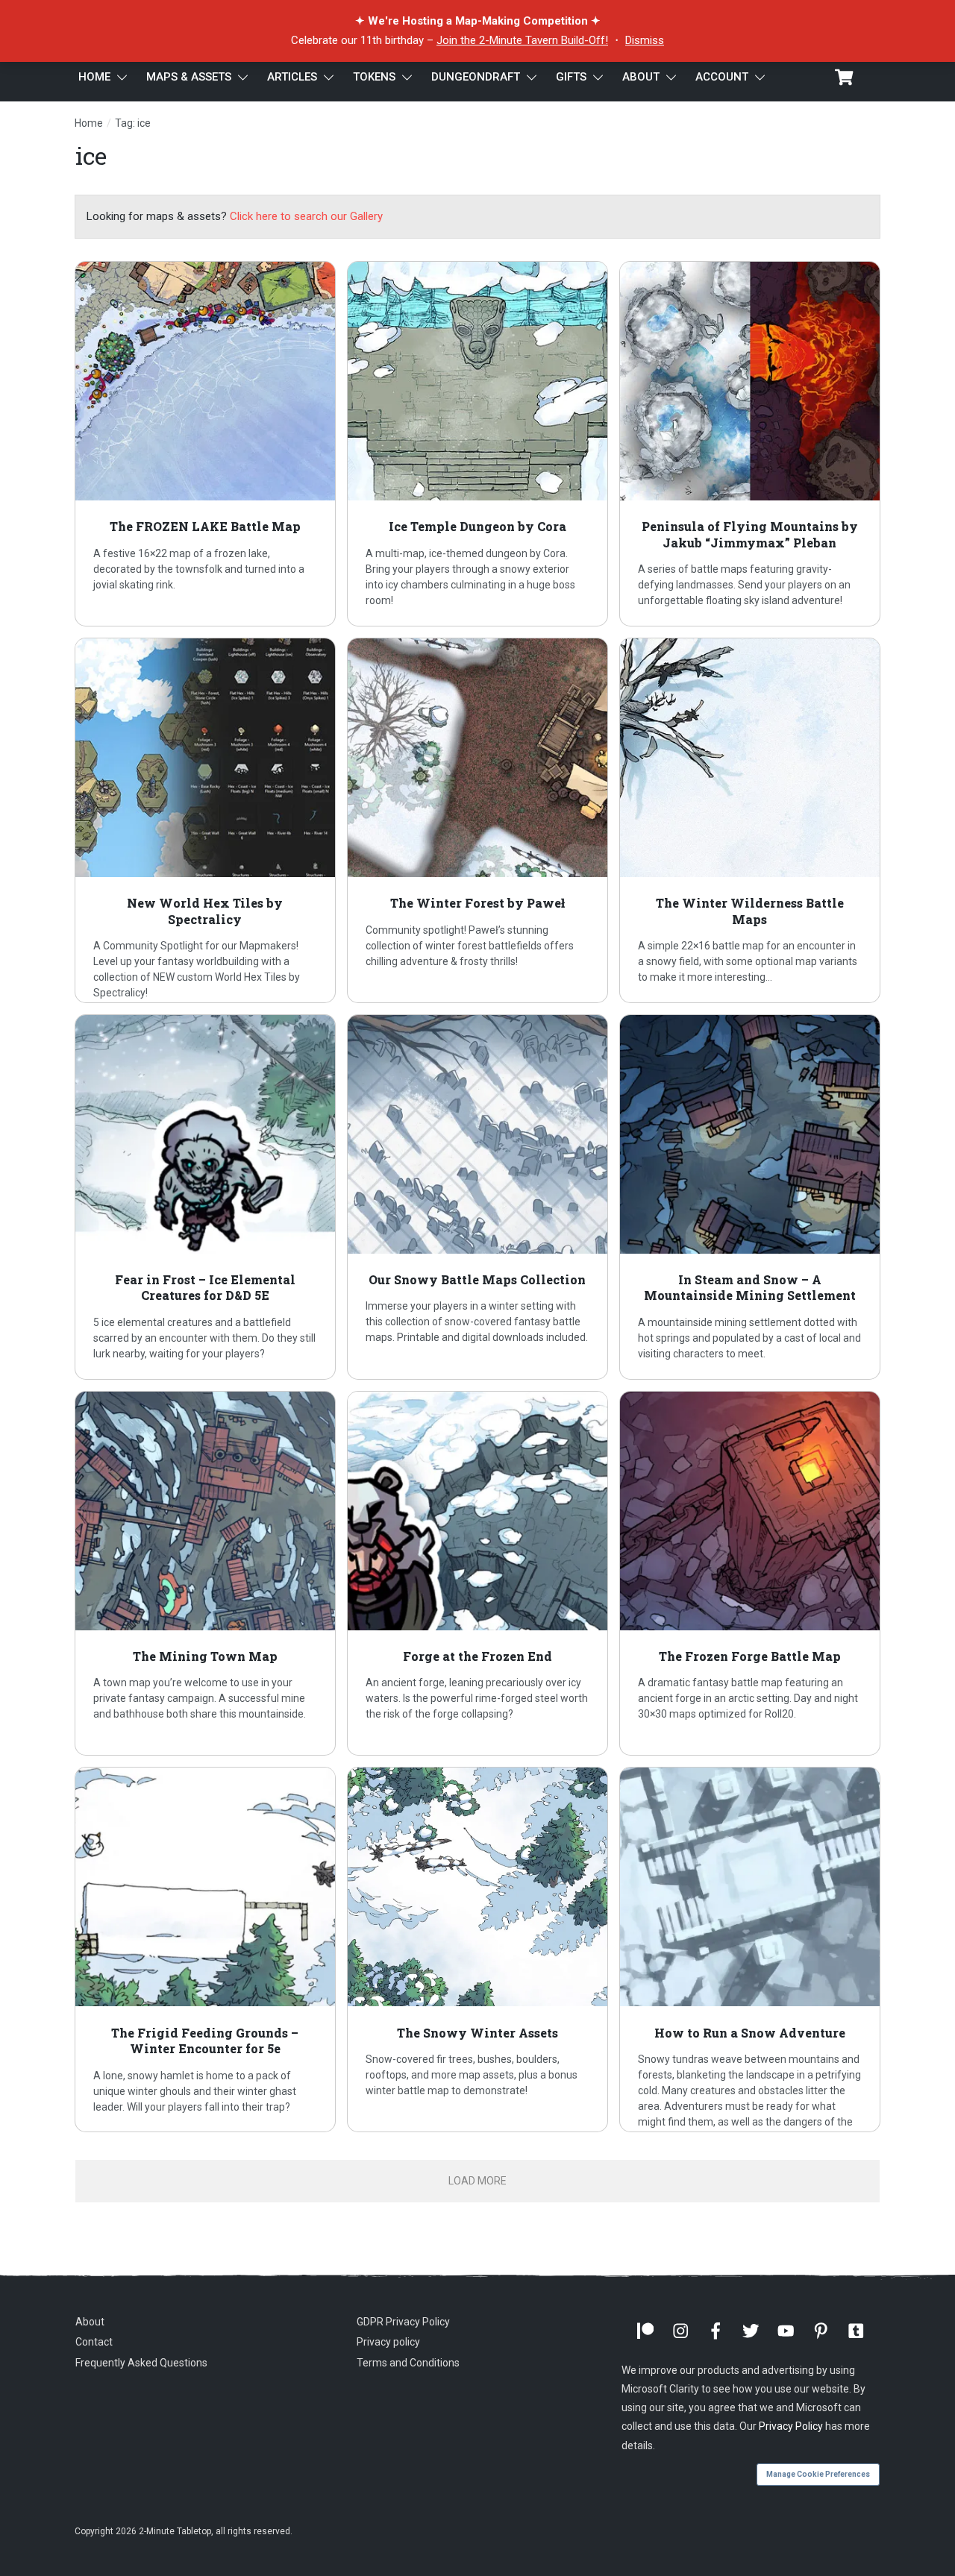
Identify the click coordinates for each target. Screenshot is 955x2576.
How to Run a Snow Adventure (750, 1950)
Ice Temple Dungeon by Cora (477, 444)
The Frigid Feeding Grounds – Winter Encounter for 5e (205, 1950)
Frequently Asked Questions (141, 2363)
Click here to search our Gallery (306, 216)
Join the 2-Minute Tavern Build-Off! (522, 40)
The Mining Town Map (205, 1574)
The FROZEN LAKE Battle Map (205, 444)
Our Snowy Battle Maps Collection (477, 1197)
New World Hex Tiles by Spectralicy (205, 820)
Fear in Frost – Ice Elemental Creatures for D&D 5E (205, 1197)
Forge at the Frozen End (477, 1574)
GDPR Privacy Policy (403, 2322)
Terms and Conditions (408, 2363)
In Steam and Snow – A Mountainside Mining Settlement (750, 1197)
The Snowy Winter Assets (477, 1950)
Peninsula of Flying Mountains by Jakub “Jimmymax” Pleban (750, 444)
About (90, 2322)
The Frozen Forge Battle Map (750, 1574)
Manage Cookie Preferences (818, 2474)
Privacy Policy (791, 2426)
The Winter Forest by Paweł (477, 820)
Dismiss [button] (645, 40)
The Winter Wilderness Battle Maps (750, 820)
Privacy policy (388, 2342)
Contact (94, 2342)
